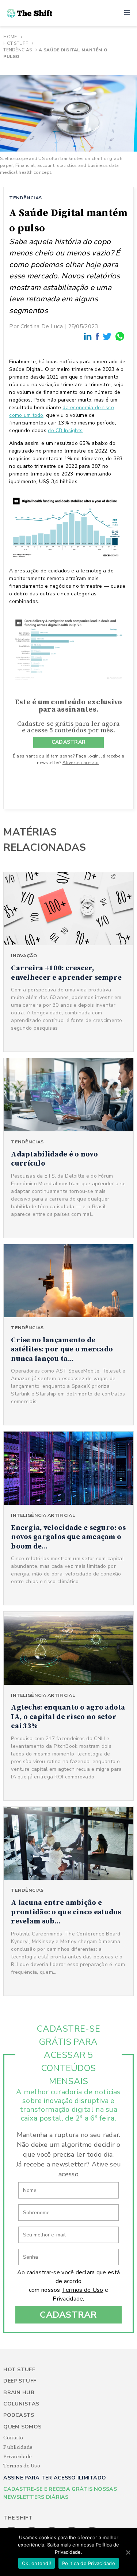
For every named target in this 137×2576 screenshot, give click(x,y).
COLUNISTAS (21, 2404)
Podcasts (19, 2415)
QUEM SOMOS (22, 2427)
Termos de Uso (83, 2290)
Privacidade (68, 2299)
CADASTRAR (69, 742)
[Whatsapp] (120, 336)
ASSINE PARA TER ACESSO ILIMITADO (55, 2478)
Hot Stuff (16, 43)
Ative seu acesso (81, 763)
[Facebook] (98, 337)
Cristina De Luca (42, 326)
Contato (13, 2438)
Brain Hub (19, 2393)
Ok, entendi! (37, 2563)
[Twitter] (107, 336)
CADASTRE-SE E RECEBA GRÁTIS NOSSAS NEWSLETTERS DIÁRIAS (60, 2493)
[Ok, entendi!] (128, 2552)
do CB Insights (65, 430)
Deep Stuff (20, 2381)
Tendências (18, 50)
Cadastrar (68, 2315)
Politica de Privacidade (89, 2563)
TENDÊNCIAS (25, 198)
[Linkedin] (88, 336)
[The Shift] (30, 13)
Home (10, 37)
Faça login (87, 756)
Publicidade (18, 2447)
